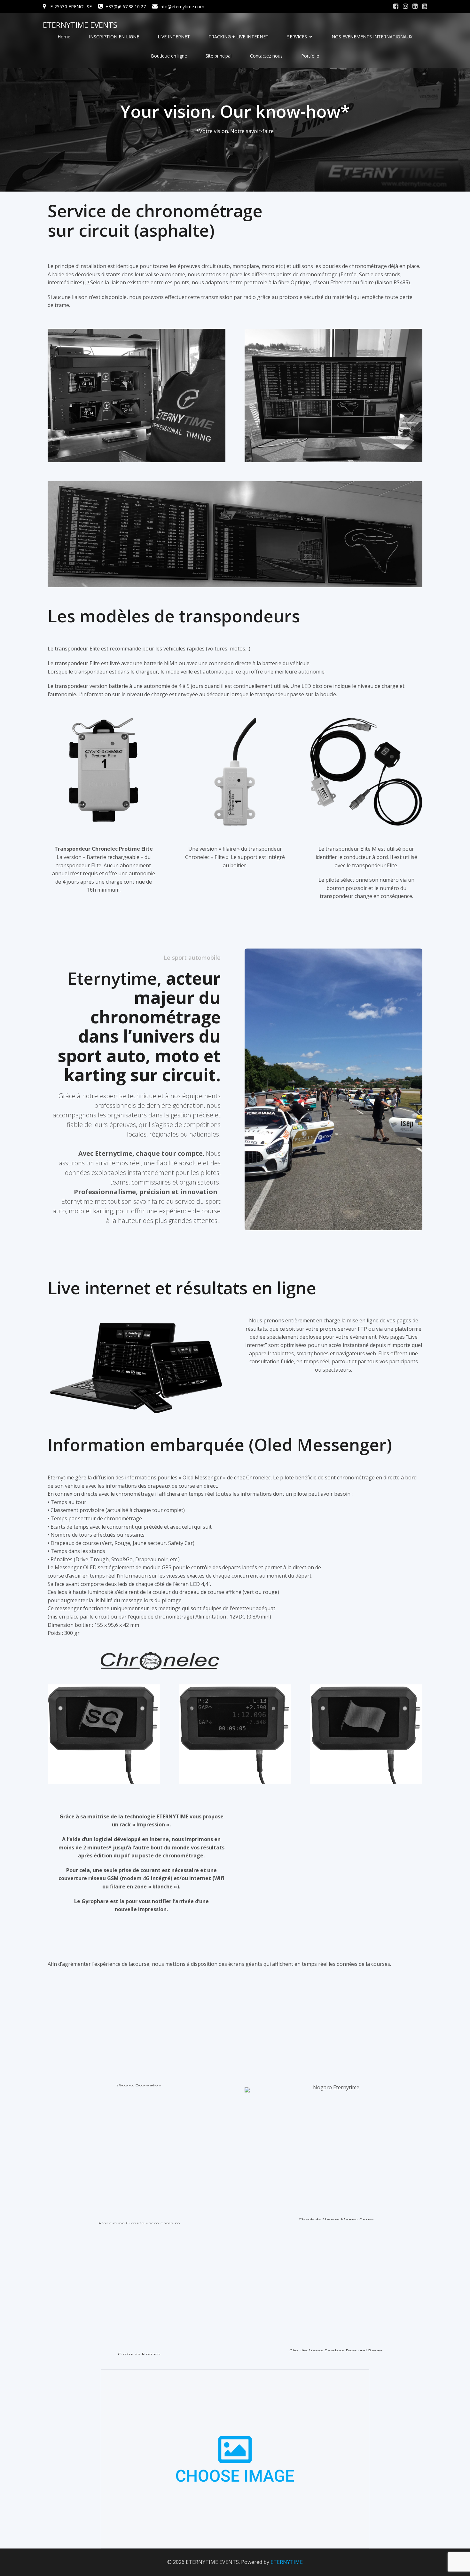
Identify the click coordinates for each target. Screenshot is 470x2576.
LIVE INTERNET (174, 37)
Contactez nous (266, 56)
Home (64, 37)
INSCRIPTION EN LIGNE (114, 37)
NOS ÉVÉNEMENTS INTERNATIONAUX (372, 37)
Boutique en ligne (169, 56)
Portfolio (310, 56)
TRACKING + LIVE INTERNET (239, 37)
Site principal (219, 56)
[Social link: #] (396, 6)
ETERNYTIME (287, 2562)
